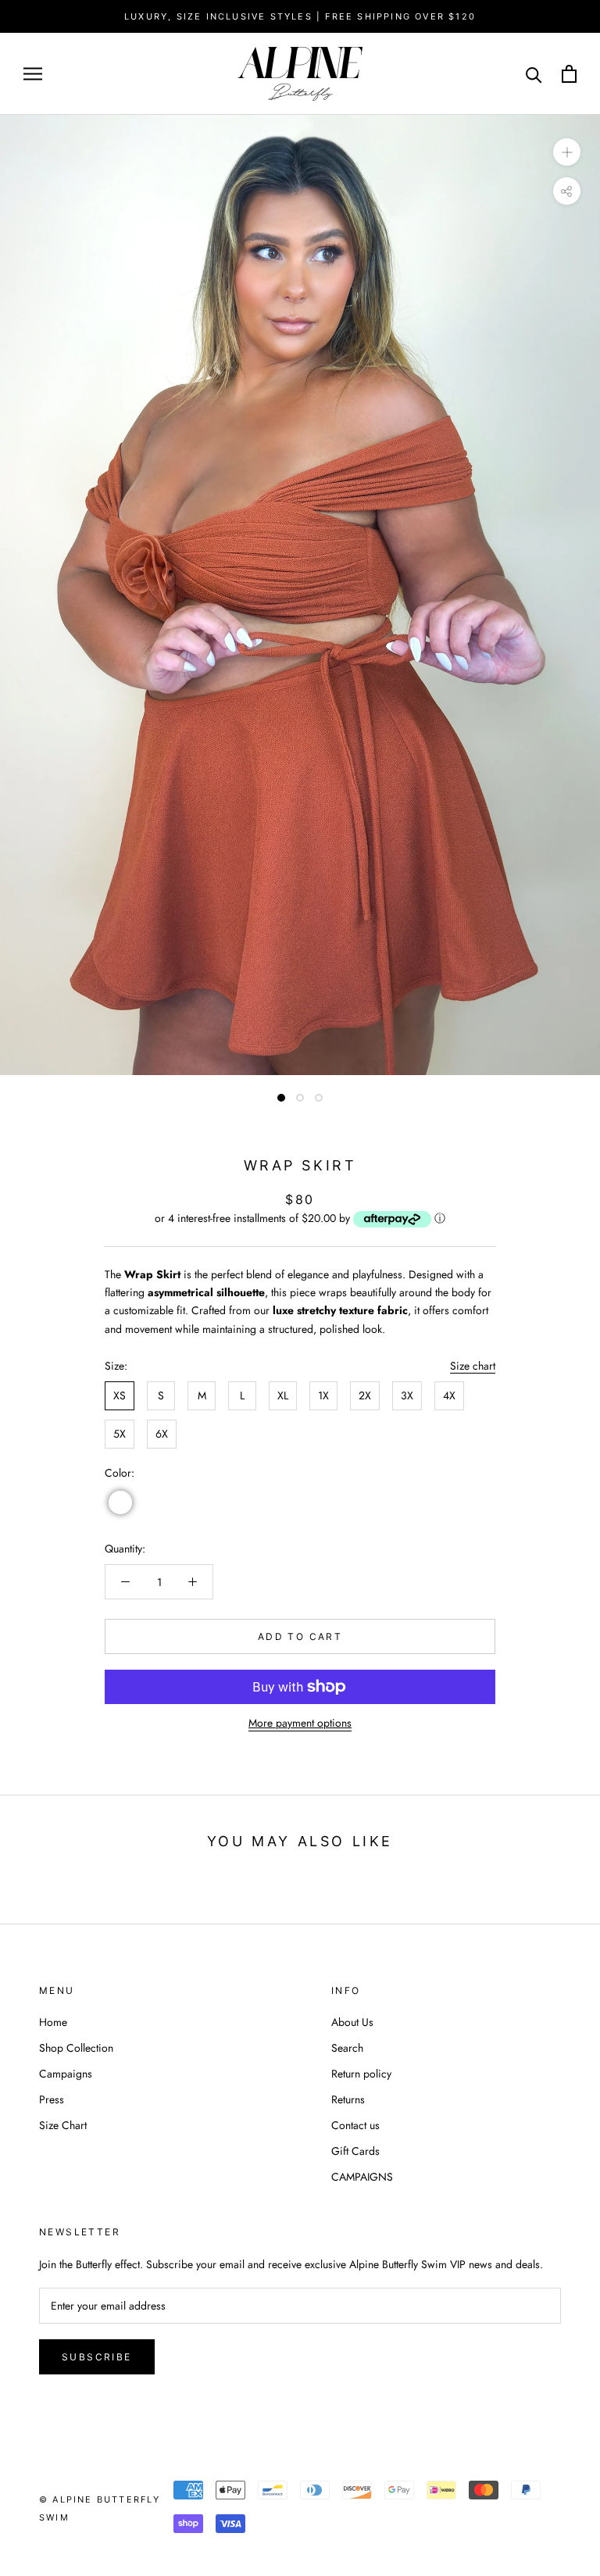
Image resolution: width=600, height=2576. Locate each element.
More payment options (300, 1723)
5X (120, 1434)
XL (283, 1395)
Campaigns (66, 2074)
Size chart (473, 1366)
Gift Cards (355, 2151)
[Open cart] (569, 74)
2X (365, 1395)
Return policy (361, 2074)
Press (52, 2099)
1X (323, 1395)
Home (53, 2022)
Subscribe (97, 2357)
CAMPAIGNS (362, 2177)
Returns (348, 2099)
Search (347, 2048)
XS (120, 1395)
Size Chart (63, 2125)
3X (407, 1395)
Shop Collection (76, 2048)
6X (162, 1434)
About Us (352, 2022)
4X (449, 1395)
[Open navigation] (33, 74)
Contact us (355, 2125)
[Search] (534, 74)
